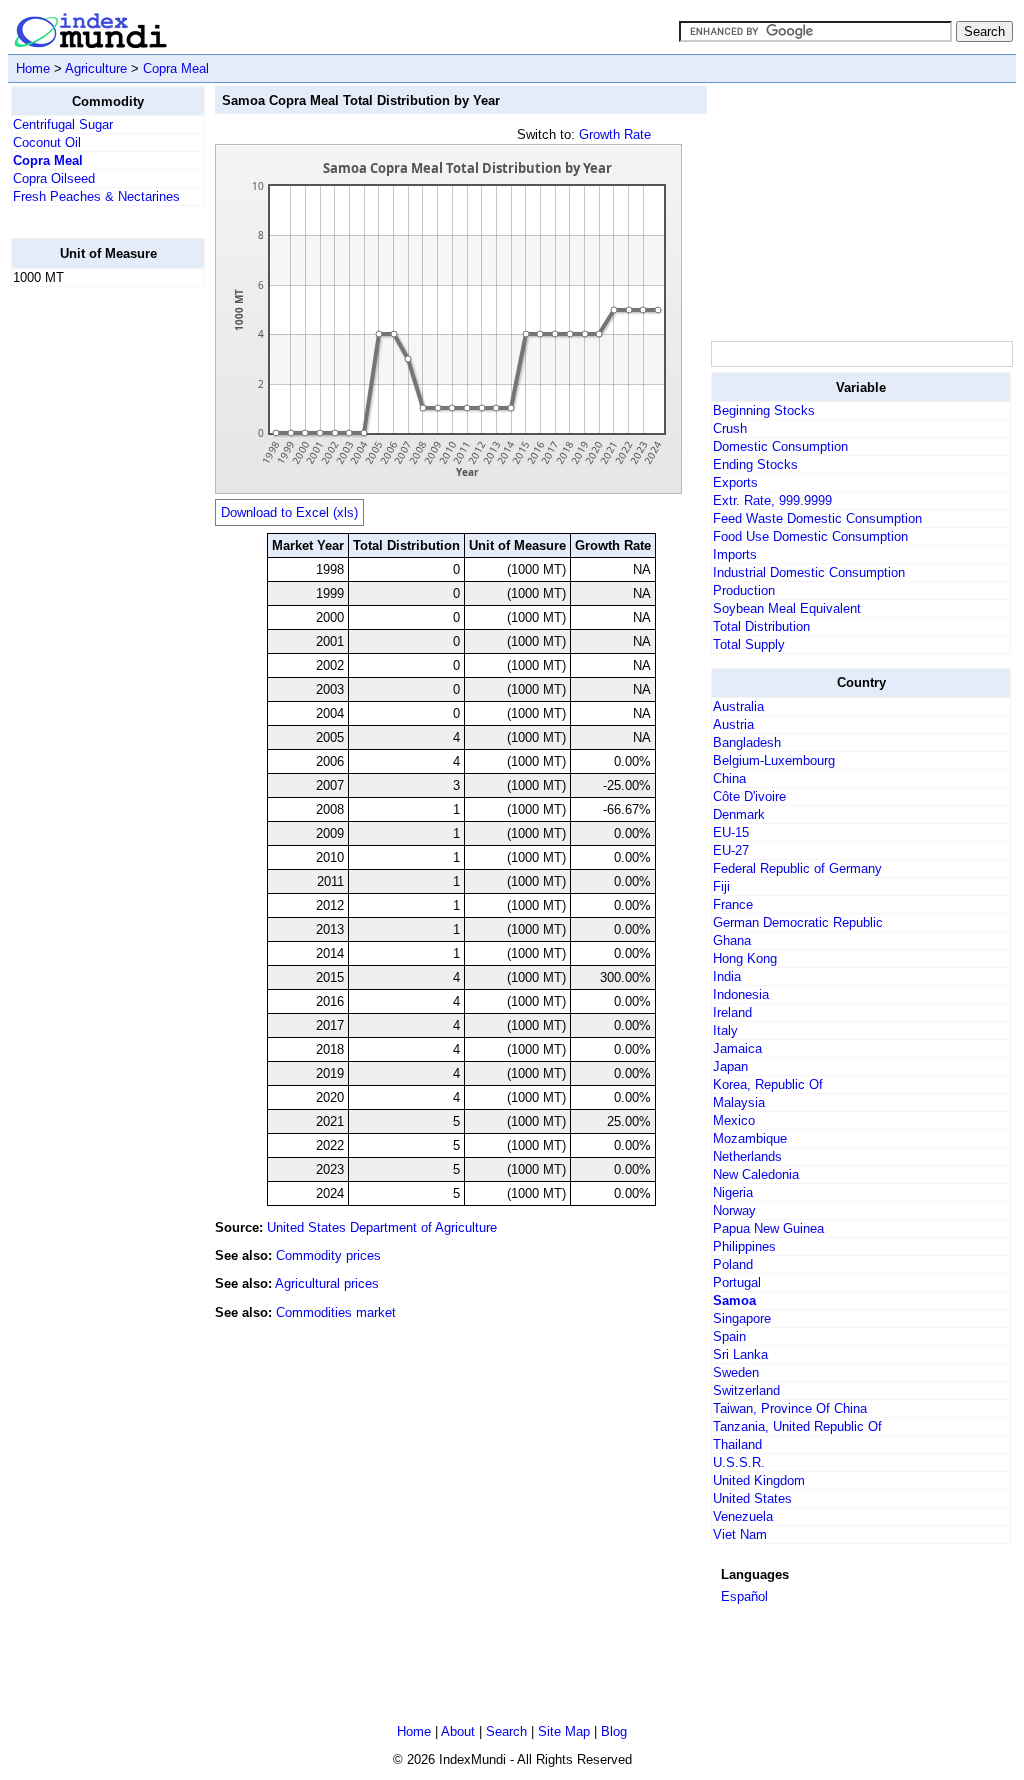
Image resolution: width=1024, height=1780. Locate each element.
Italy (725, 1030)
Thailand (737, 1444)
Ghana (732, 940)
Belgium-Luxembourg (774, 760)
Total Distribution (761, 626)
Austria (733, 724)
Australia (738, 706)
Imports (735, 554)
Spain (729, 1336)
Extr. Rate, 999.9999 (772, 500)
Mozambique (750, 1138)
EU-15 (731, 832)
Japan (730, 1066)
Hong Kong (745, 958)
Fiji (721, 886)
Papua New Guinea (768, 1228)
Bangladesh (747, 742)
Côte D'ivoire (749, 796)
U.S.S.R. (739, 1462)
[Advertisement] (91, 603)
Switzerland (746, 1390)
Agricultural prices (327, 1283)
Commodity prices (328, 1255)
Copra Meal (176, 68)
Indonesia (741, 994)
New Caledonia (756, 1174)
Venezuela (743, 1516)
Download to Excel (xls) (289, 512)
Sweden (736, 1372)
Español (744, 1596)
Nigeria (733, 1192)
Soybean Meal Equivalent (787, 608)
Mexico (734, 1120)
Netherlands (747, 1156)
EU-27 (731, 850)
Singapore (742, 1318)
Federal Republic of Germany (797, 868)
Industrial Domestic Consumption (809, 572)
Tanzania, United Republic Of (797, 1426)
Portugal (737, 1282)
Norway (734, 1210)
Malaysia (739, 1102)
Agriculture (96, 68)
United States (752, 1498)
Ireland (732, 1012)
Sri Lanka (740, 1354)
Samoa (734, 1300)
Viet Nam (740, 1534)
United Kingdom (759, 1480)
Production (744, 590)
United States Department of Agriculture (382, 1227)
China (729, 778)
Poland (733, 1264)
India (727, 976)
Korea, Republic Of (768, 1084)
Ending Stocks (755, 464)
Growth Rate (615, 134)
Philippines (744, 1246)
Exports (735, 482)
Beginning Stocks (764, 410)
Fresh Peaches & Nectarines (96, 196)
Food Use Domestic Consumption (810, 536)
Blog (614, 1731)
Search (506, 1731)
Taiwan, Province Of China (790, 1408)
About (458, 1731)
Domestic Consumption (780, 446)
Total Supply (749, 644)
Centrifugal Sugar (63, 124)
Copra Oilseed (54, 178)
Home (33, 68)
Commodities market (336, 1312)
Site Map (564, 1731)
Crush (730, 428)
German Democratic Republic (798, 922)
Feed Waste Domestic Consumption (817, 518)
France (733, 904)
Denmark (739, 814)
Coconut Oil (47, 142)
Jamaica (737, 1048)
